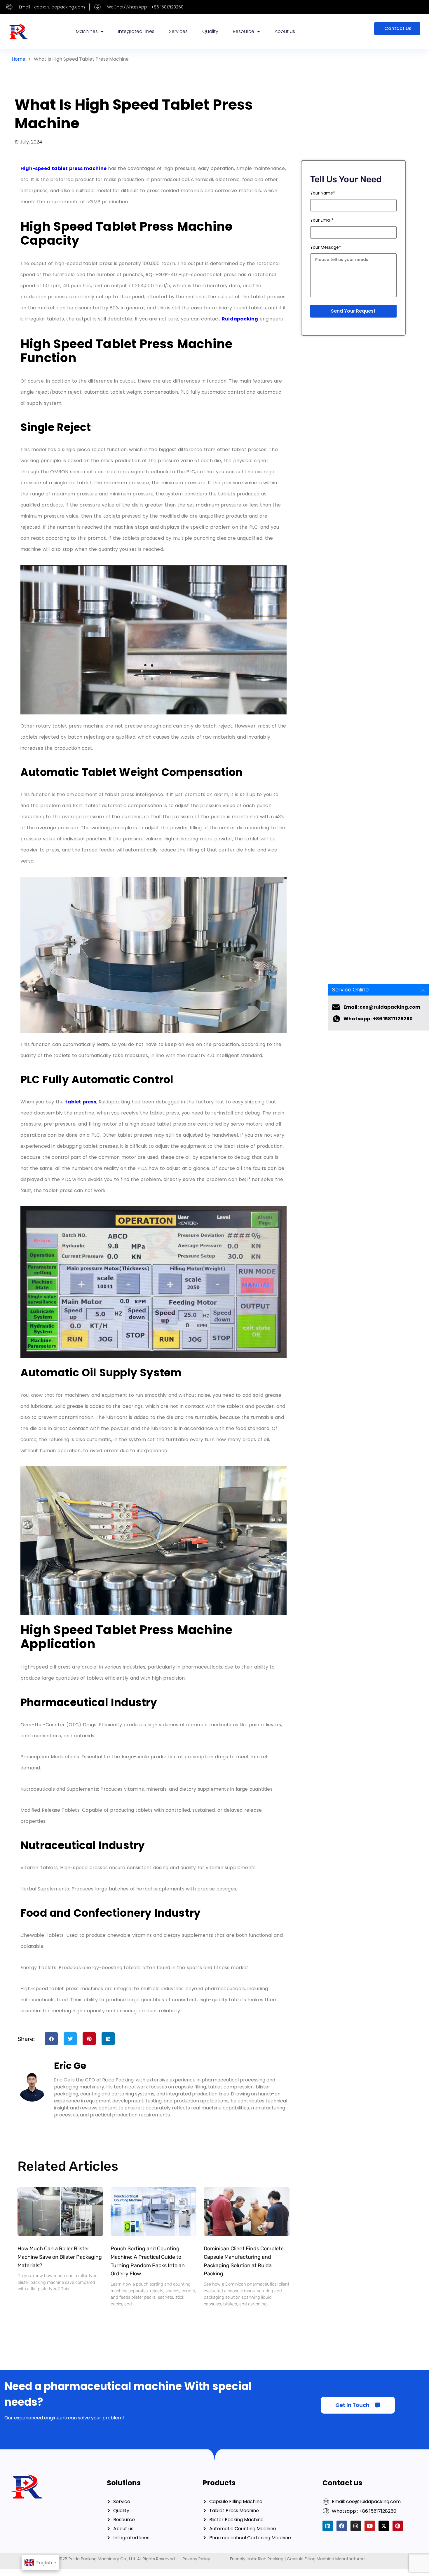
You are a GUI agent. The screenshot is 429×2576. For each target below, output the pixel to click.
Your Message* (326, 247)
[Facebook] (342, 2526)
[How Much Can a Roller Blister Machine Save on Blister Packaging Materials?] (60, 2211)
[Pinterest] (398, 2526)
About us (285, 31)
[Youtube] (370, 2526)
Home (19, 59)
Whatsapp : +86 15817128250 (378, 1019)
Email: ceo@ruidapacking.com (382, 1007)
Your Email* (322, 220)
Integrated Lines (136, 31)
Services (178, 31)
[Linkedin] (328, 2526)
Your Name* (323, 193)
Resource (244, 31)
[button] (51, 2039)
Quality (210, 31)
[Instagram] (356, 2526)
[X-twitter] (384, 2526)
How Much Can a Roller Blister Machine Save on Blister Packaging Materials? (60, 2257)
